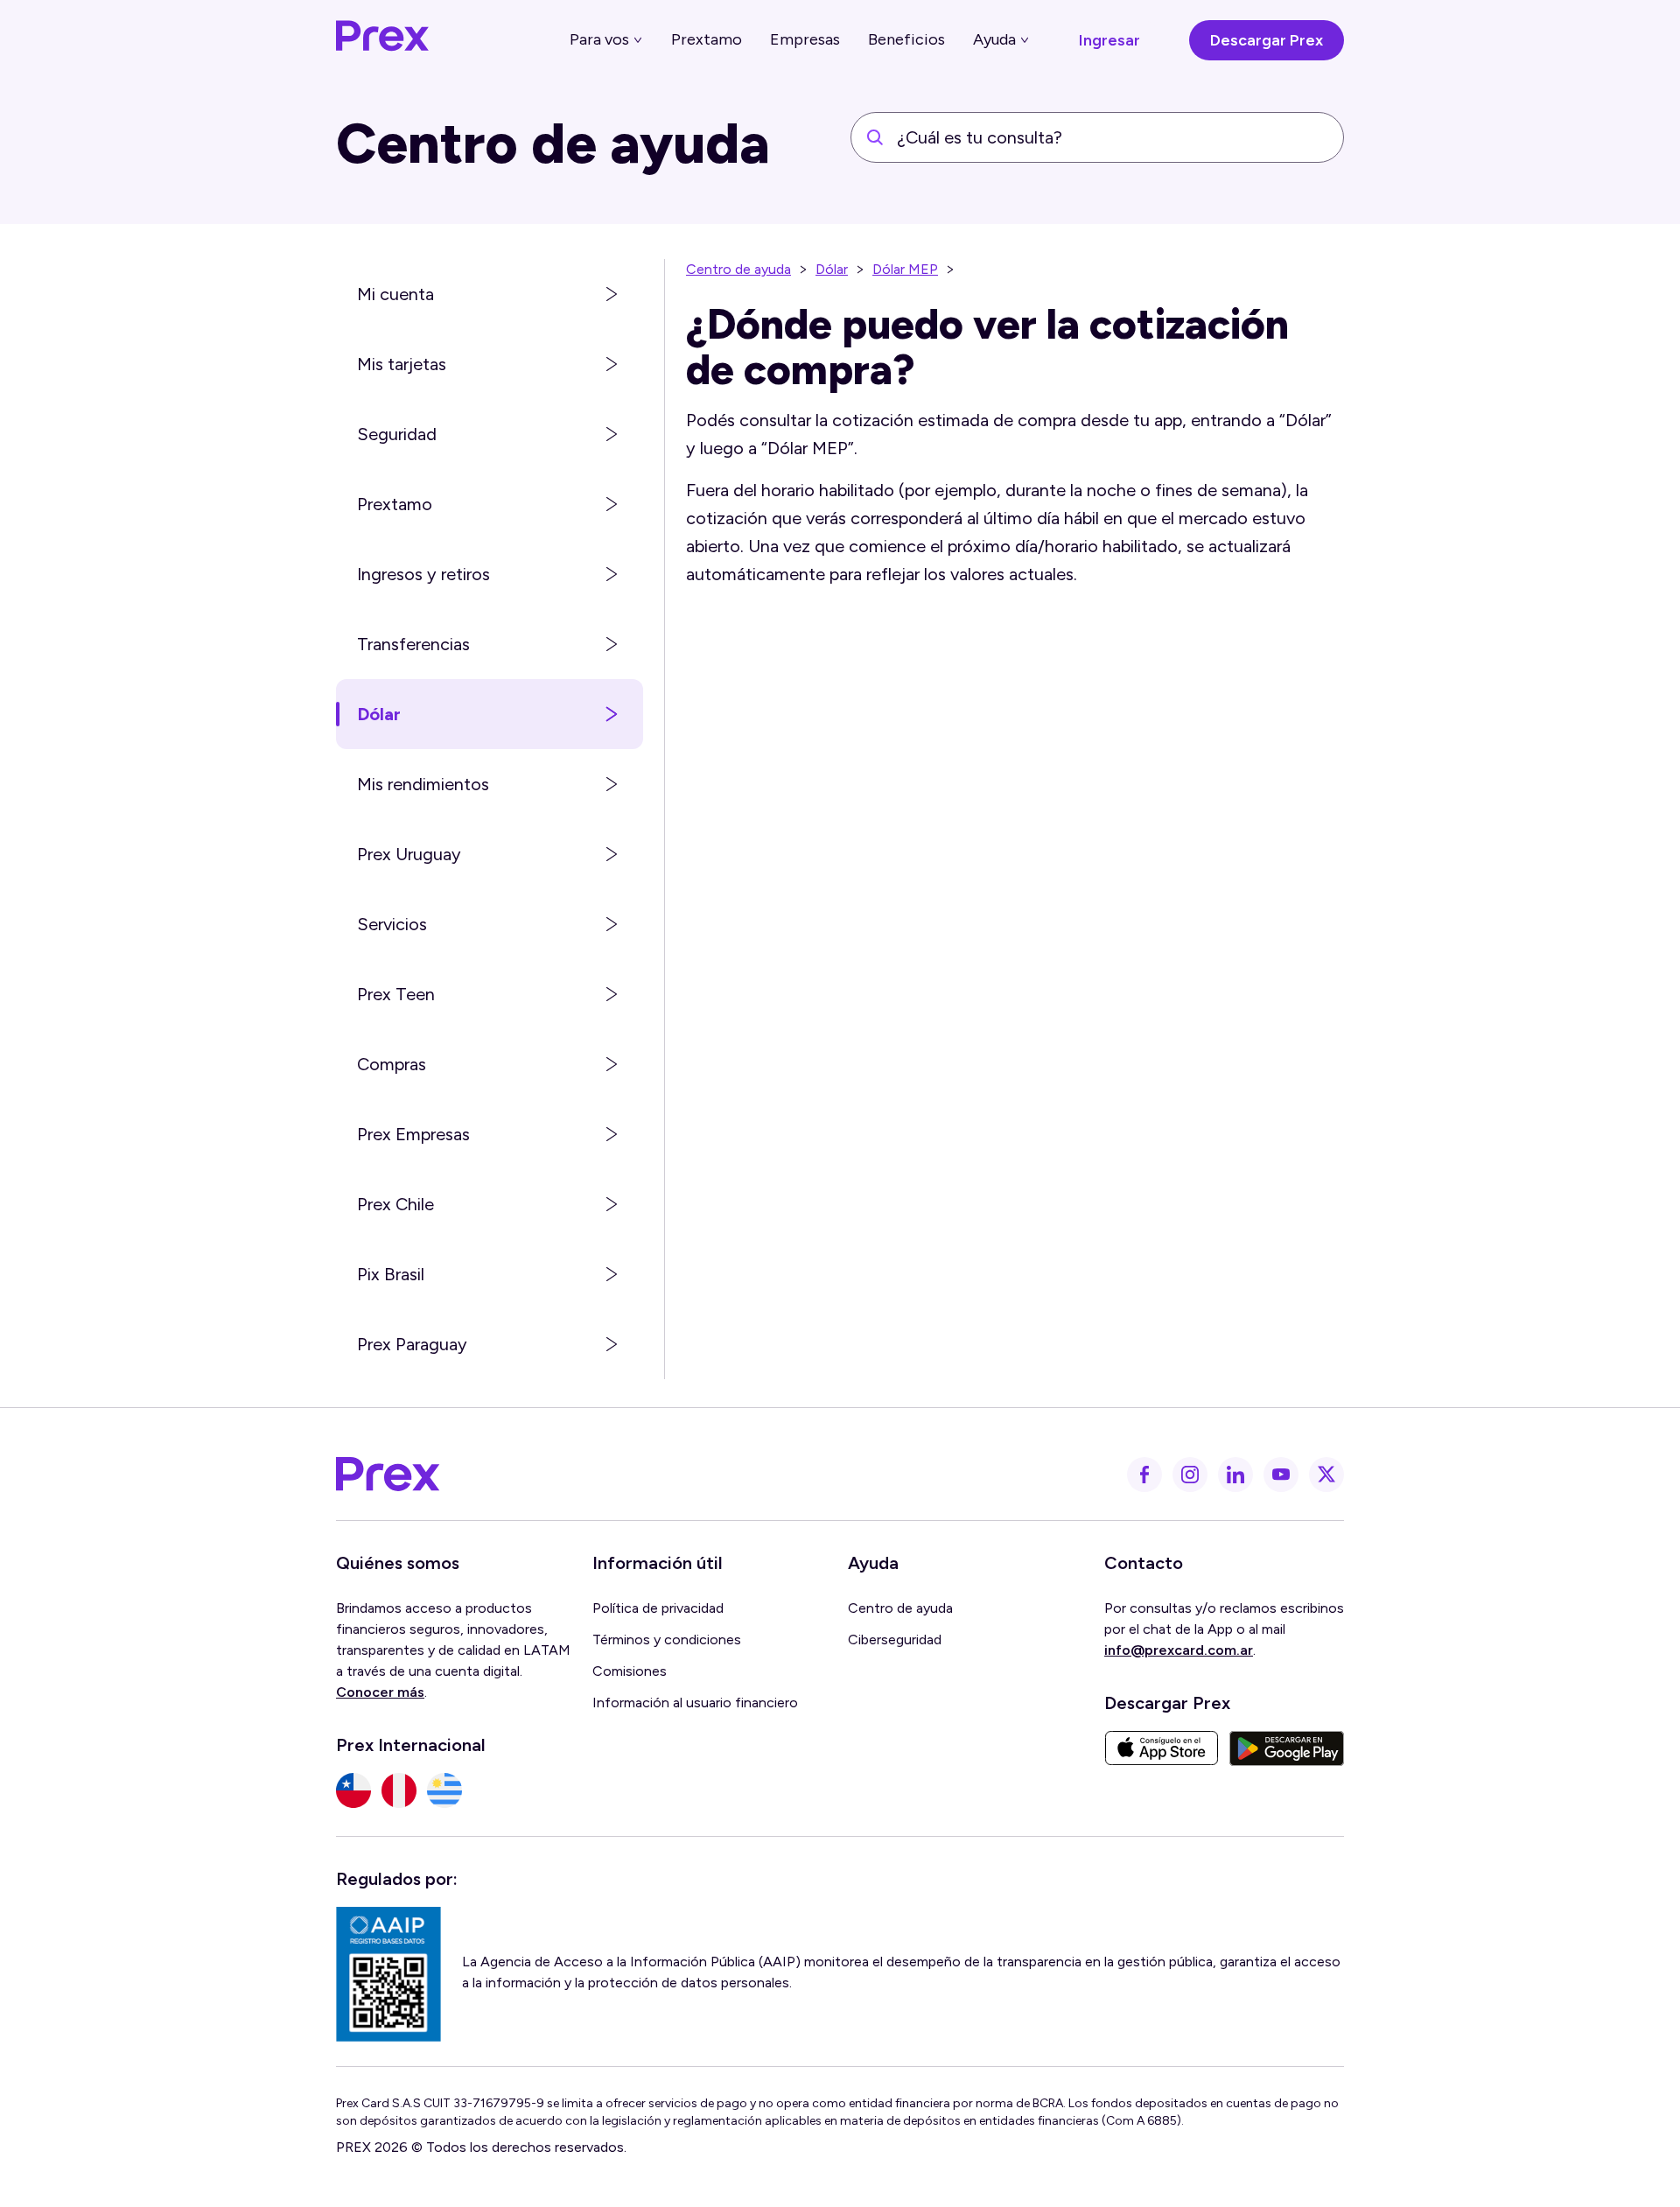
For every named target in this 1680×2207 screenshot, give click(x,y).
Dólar (832, 269)
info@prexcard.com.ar (1179, 1650)
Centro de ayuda (738, 269)
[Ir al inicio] (383, 40)
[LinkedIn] (1235, 1475)
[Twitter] (1326, 1475)
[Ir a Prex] (388, 1475)
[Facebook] (1144, 1475)
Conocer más (380, 1692)
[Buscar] (875, 137)
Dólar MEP (905, 269)
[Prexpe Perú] (399, 1790)
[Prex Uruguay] (444, 1790)
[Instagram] (1190, 1475)
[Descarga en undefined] (1162, 1748)
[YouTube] (1281, 1475)
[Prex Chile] (353, 1790)
